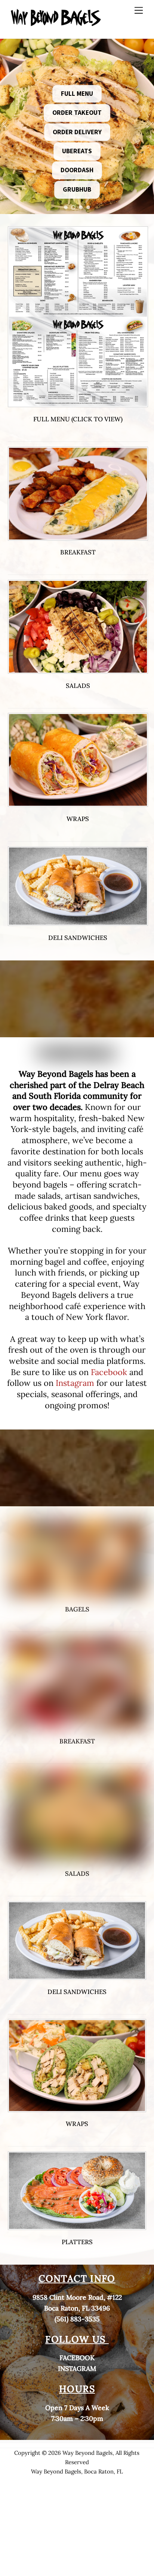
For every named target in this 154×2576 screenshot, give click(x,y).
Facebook (109, 1372)
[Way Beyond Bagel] (56, 24)
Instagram (75, 1383)
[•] (66, 207)
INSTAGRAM (77, 2369)
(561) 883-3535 (77, 2319)
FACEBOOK (77, 2358)
